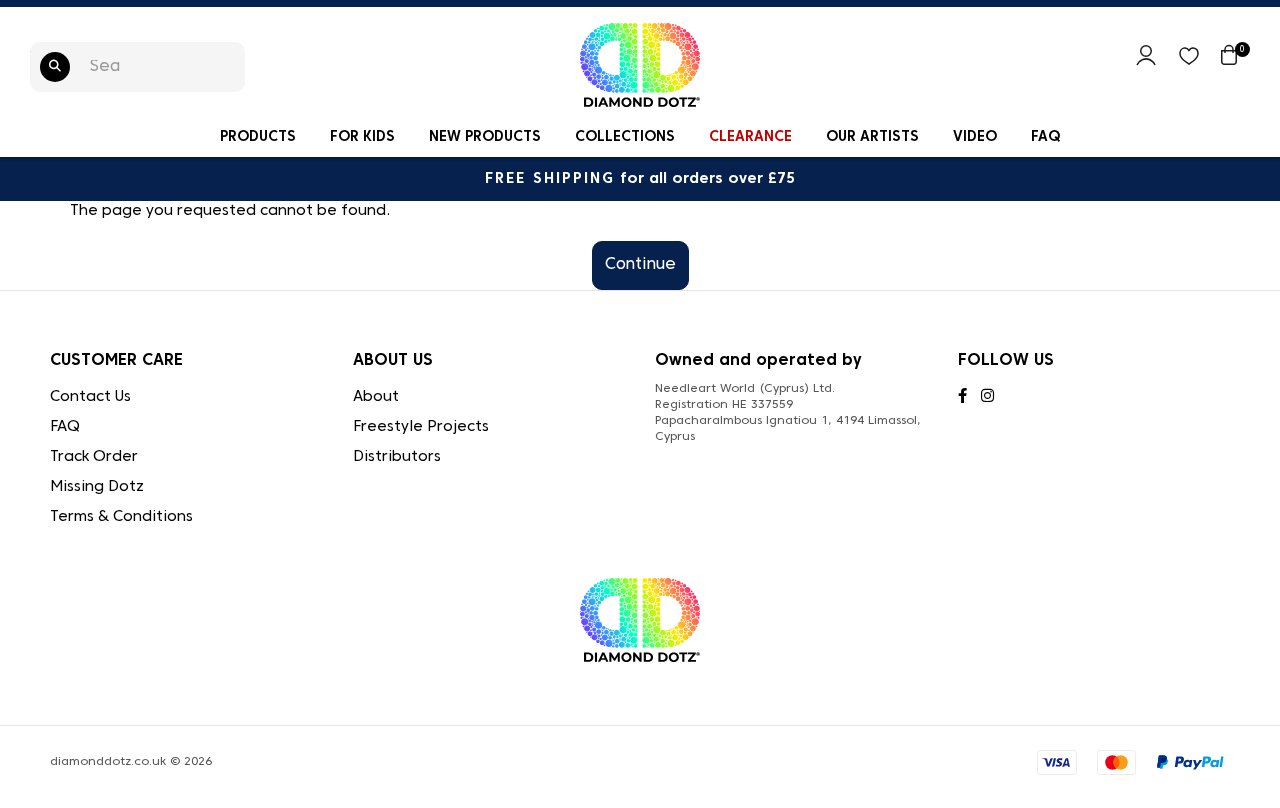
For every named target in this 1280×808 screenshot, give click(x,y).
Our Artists (872, 137)
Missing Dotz (97, 487)
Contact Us (90, 397)
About (376, 397)
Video (975, 137)
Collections (625, 137)
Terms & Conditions (121, 517)
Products (258, 137)
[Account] (1146, 62)
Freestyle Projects (421, 427)
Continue (640, 265)
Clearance (750, 137)
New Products (485, 137)
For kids (362, 137)
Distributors (397, 457)
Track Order (94, 457)
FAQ (1045, 137)
